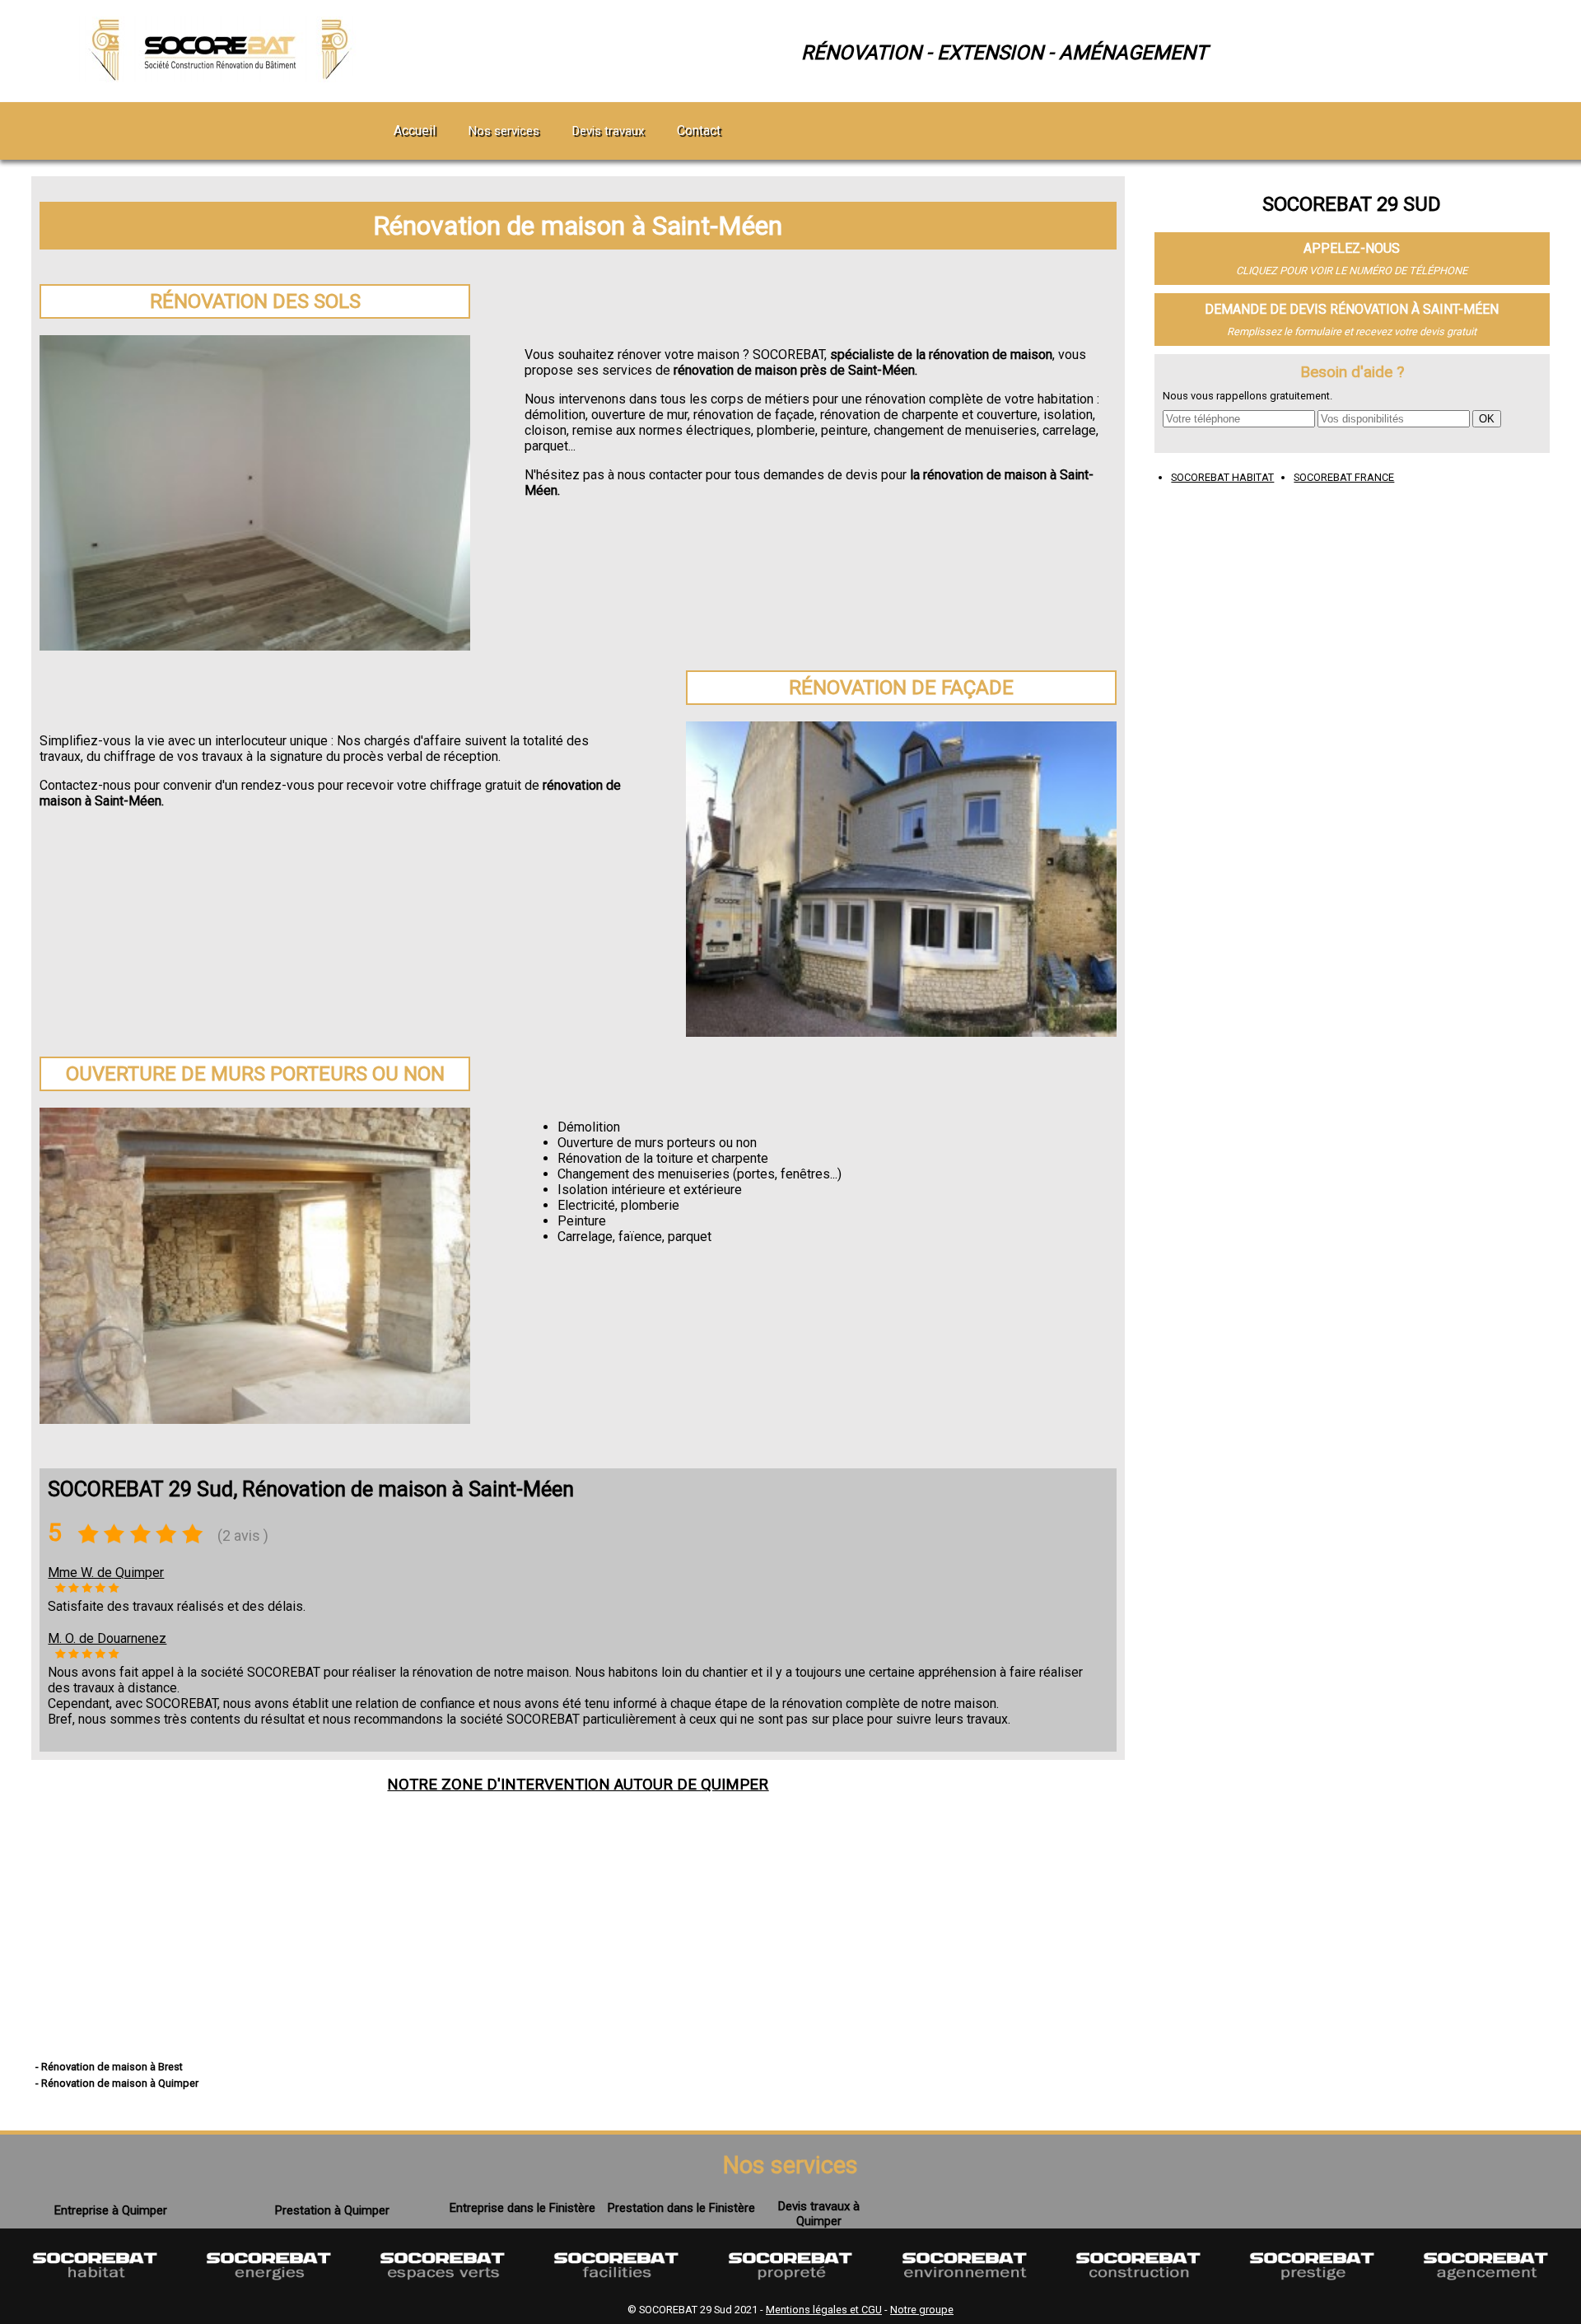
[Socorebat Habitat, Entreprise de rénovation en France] (95, 2289)
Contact (699, 131)
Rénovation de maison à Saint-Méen (578, 226)
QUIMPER (735, 1785)
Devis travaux (608, 131)
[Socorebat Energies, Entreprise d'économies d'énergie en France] (269, 2289)
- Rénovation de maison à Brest (109, 2067)
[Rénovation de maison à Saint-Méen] (223, 78)
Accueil (415, 131)
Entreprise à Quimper (111, 2210)
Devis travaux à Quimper (819, 2214)
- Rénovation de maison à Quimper (117, 2083)
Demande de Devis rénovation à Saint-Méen (1352, 309)
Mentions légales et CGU (824, 2310)
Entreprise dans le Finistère (522, 2208)
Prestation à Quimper (332, 2210)
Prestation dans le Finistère (681, 2208)
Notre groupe (922, 2310)
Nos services (504, 131)
